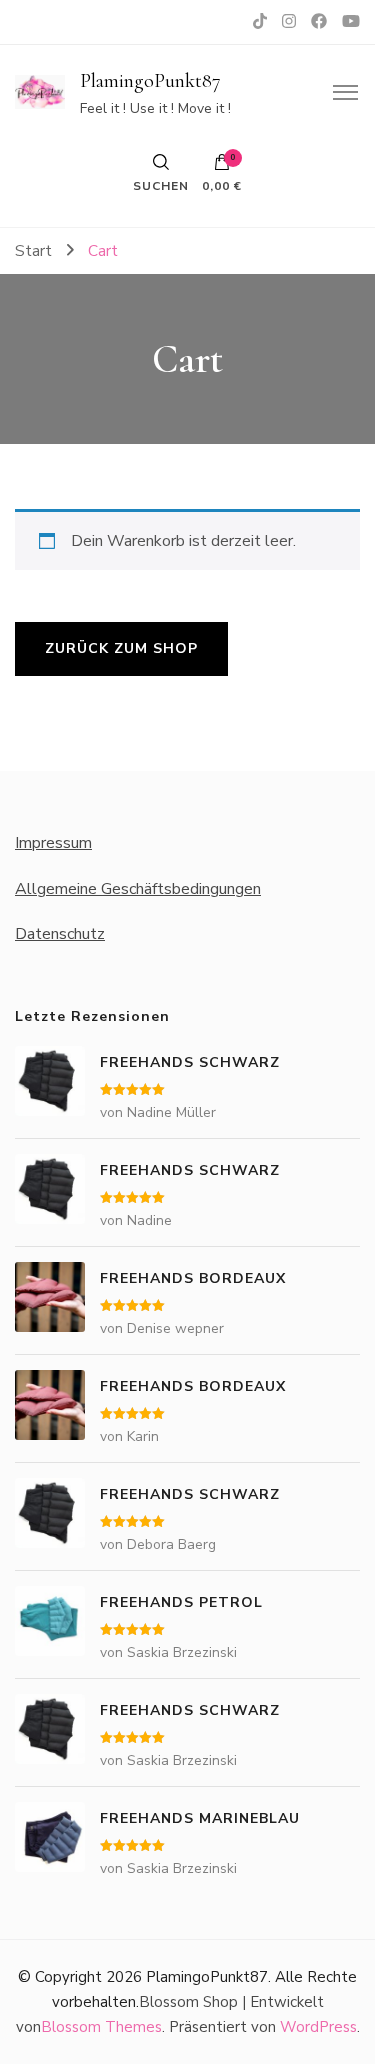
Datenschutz (60, 934)
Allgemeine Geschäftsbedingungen (138, 889)
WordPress (318, 2027)
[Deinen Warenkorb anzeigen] (222, 167)
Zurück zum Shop (121, 648)
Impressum (53, 843)
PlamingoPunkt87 (150, 81)
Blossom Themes (101, 2027)
